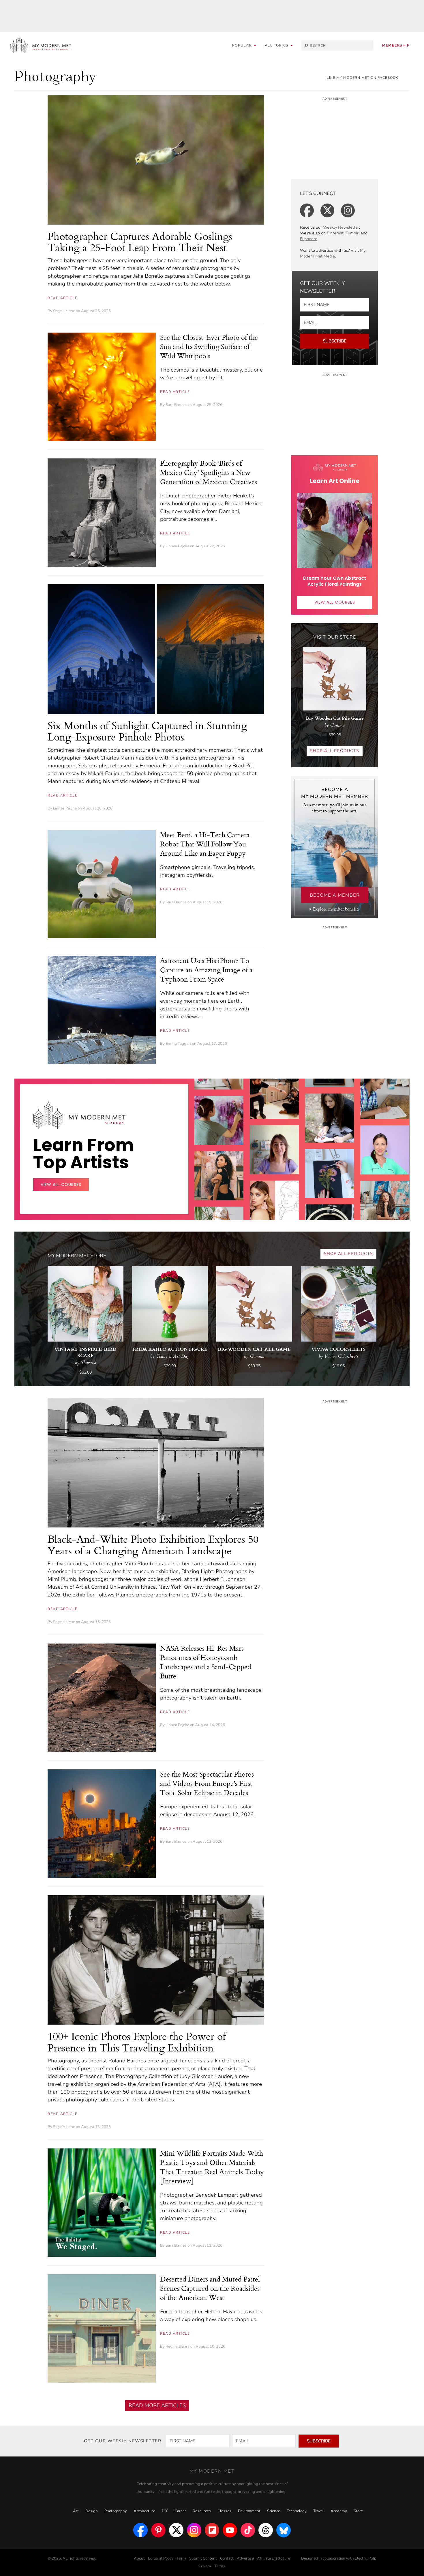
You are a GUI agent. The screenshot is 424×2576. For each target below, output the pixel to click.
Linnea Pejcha (177, 546)
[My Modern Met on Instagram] (194, 2530)
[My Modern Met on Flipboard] (212, 2530)
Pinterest (335, 233)
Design (92, 2511)
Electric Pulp (366, 2558)
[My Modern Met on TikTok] (248, 2530)
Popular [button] (243, 45)
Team (181, 2558)
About (139, 2558)
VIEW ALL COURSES (335, 602)
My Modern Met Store (77, 1256)
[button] (279, 45)
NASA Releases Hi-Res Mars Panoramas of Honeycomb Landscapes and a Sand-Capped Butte (206, 1662)
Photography (116, 2511)
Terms (220, 2566)
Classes (224, 2511)
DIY (165, 2511)
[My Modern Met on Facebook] (140, 2530)
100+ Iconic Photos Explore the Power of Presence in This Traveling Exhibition (137, 2042)
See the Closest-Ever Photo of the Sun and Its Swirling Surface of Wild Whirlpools (209, 346)
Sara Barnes (176, 405)
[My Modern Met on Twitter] (176, 2530)
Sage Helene (64, 311)
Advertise (245, 2558)
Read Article (62, 298)
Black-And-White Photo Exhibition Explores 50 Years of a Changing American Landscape (153, 1545)
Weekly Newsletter (341, 227)
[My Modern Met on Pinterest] (158, 2530)
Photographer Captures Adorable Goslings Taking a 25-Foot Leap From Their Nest (140, 242)
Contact (227, 2558)
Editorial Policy (161, 2558)
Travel (319, 2511)
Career (180, 2511)
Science (274, 2511)
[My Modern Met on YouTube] (230, 2530)
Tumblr (352, 233)
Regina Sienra (178, 2346)
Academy (339, 2511)
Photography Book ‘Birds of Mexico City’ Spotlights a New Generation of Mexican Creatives (209, 472)
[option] (219, 1167)
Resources (202, 2511)
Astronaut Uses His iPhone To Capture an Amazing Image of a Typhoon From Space (206, 970)
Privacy (205, 2566)
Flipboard (309, 239)
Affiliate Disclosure (274, 2558)
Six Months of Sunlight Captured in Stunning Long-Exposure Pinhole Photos (147, 731)
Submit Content (203, 2558)
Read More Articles (157, 2405)
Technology (297, 2511)
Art (76, 2511)
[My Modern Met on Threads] (266, 2530)
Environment (249, 2511)
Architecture (144, 2511)
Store (358, 2511)
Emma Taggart (178, 1044)
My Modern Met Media (333, 253)
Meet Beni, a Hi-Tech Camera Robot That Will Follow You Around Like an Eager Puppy (205, 844)
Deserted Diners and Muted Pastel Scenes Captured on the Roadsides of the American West (210, 2288)
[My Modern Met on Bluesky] (284, 2530)
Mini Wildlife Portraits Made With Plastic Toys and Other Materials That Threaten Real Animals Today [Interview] (212, 2167)
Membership (396, 45)
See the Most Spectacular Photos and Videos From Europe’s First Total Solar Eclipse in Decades (207, 1783)
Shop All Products (335, 751)
